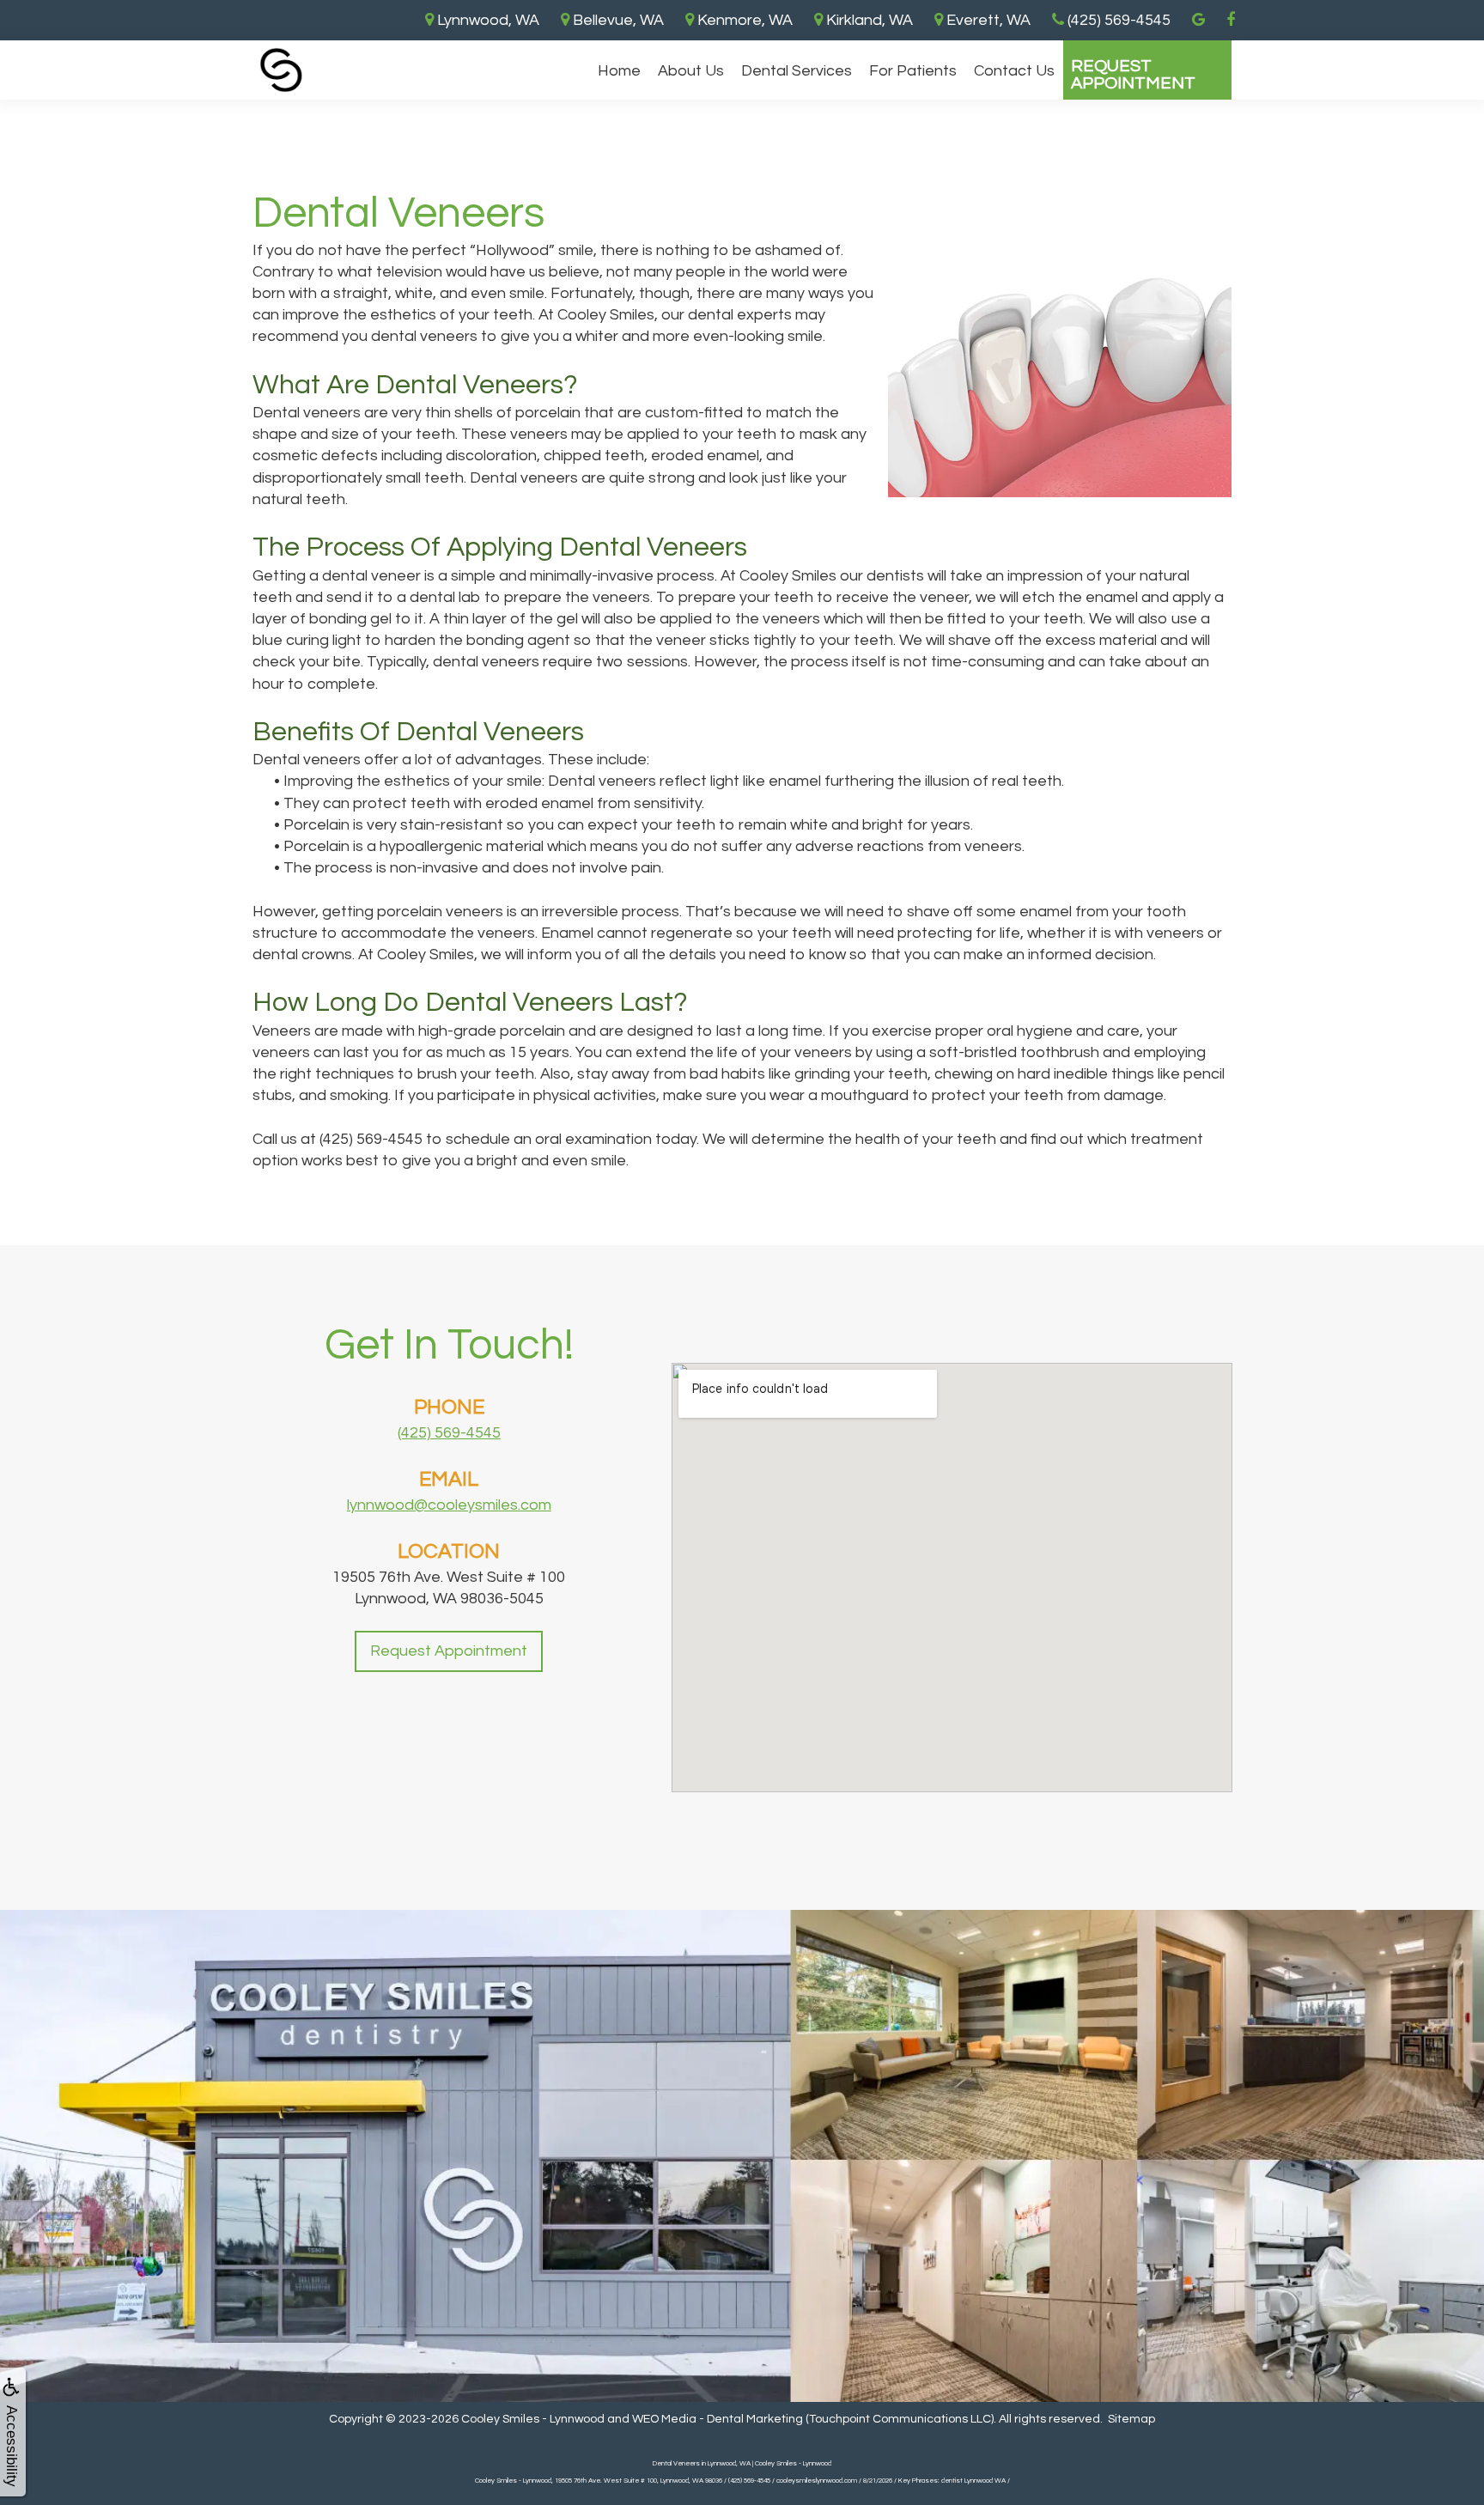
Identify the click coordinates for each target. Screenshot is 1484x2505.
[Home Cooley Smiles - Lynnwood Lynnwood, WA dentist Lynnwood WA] (281, 70)
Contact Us (1014, 71)
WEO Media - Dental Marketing (718, 2419)
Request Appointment (1133, 75)
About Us (691, 71)
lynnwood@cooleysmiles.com (449, 1505)
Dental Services (797, 71)
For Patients (913, 71)
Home (619, 71)
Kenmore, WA (743, 20)
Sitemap (1131, 2419)
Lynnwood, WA (487, 20)
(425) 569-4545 (449, 1433)
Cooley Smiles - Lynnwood (533, 2419)
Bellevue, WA (617, 20)
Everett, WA (987, 20)
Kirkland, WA (868, 20)
